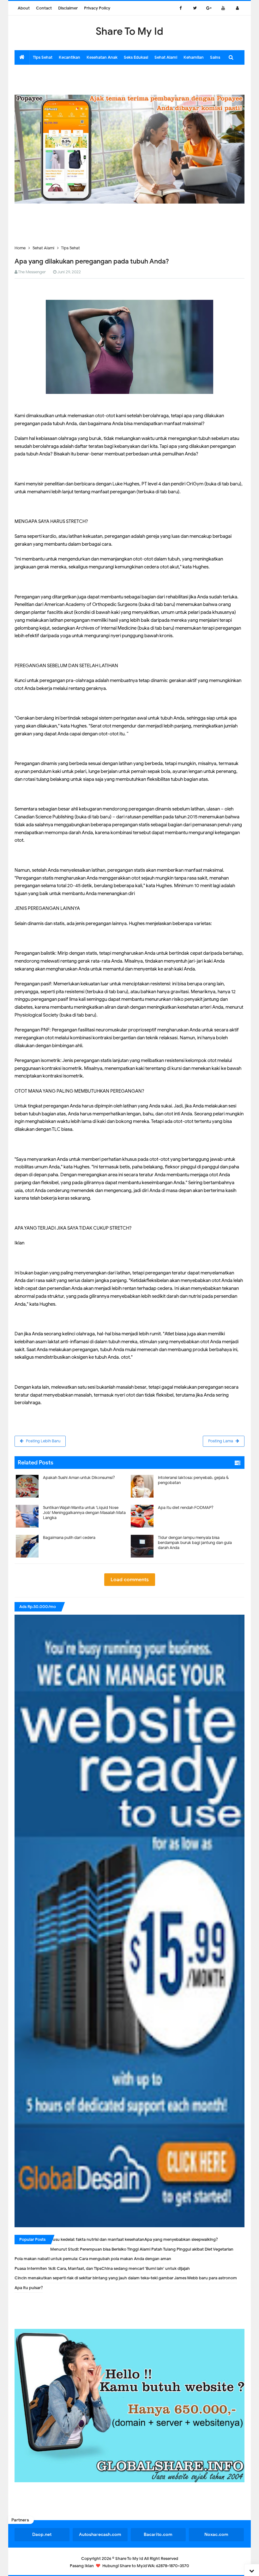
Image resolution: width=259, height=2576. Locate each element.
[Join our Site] (237, 8)
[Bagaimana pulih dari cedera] (72, 1533)
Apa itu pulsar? (29, 2288)
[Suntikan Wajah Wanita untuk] (72, 1503)
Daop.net (42, 2534)
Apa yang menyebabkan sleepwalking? (181, 2239)
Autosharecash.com (100, 2534)
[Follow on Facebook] (181, 8)
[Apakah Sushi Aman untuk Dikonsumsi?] (72, 1473)
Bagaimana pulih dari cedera (69, 1537)
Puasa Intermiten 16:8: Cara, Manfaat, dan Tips (58, 2268)
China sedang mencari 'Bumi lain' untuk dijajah (146, 2268)
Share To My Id (129, 2558)
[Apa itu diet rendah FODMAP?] (187, 1503)
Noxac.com (216, 2534)
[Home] (22, 57)
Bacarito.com (158, 2534)
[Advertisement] (129, 79)
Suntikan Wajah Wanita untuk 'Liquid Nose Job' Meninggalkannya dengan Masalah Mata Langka (84, 1513)
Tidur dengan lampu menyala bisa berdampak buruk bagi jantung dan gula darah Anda (195, 1543)
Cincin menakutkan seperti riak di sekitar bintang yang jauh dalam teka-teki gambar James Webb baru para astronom (126, 2278)
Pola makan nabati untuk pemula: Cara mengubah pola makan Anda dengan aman (93, 2259)
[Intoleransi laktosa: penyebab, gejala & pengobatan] (187, 1473)
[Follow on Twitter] (195, 8)
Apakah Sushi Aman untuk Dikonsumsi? (79, 1478)
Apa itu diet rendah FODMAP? (186, 1508)
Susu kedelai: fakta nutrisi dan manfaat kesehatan (97, 2239)
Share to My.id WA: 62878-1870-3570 (154, 2566)
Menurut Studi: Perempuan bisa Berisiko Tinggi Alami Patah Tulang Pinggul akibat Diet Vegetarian (142, 2249)
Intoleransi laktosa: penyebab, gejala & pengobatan (193, 1480)
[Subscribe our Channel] (223, 8)
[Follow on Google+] (209, 8)
